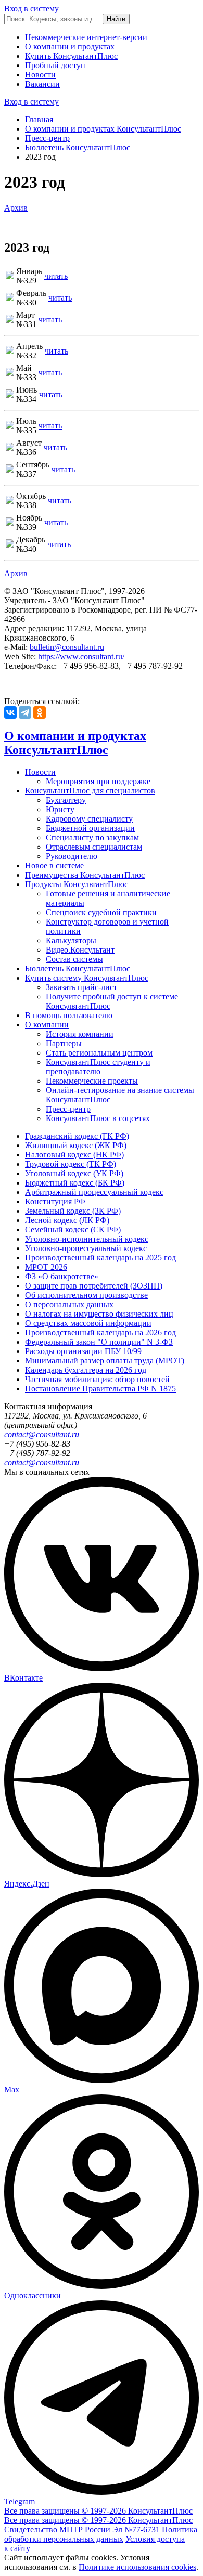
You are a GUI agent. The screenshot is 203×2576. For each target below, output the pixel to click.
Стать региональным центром (99, 1053)
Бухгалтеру (66, 800)
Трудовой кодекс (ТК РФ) (71, 1164)
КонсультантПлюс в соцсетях (98, 1118)
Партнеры (64, 1043)
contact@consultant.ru (42, 1434)
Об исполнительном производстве (86, 1295)
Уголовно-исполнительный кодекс (87, 1239)
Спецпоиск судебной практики (101, 912)
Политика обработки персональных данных (101, 2534)
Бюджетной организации (90, 828)
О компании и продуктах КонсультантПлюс (103, 129)
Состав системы (74, 959)
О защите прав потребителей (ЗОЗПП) (94, 1286)
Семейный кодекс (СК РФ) (73, 1230)
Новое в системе (54, 866)
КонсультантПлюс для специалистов (90, 791)
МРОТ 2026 (46, 1267)
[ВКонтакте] (10, 712)
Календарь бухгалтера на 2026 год (86, 1370)
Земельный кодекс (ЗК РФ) (73, 1211)
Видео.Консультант (80, 950)
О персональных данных (69, 1304)
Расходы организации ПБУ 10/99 (83, 1351)
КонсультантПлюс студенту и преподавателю (98, 1067)
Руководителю (72, 856)
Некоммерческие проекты (92, 1081)
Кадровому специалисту (89, 819)
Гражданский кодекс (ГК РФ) (77, 1136)
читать (56, 276)
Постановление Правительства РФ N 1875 (100, 1389)
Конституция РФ (55, 1201)
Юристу (60, 809)
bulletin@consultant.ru (67, 647)
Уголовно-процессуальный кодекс (86, 1248)
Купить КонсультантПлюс (71, 56)
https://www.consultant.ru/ (81, 656)
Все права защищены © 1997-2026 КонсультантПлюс (98, 2511)
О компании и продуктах (70, 47)
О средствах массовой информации (88, 1323)
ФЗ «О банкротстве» (62, 1276)
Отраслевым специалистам (94, 847)
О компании (47, 1025)
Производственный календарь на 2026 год (100, 1332)
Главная (39, 119)
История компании (80, 1034)
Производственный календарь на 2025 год (100, 1258)
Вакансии (42, 84)
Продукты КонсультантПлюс (77, 884)
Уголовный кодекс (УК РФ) (74, 1173)
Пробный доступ (55, 65)
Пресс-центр (47, 138)
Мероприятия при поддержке (98, 781)
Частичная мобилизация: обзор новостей (97, 1379)
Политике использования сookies (137, 2567)
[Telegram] (25, 712)
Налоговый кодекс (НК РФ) (74, 1155)
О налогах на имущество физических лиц (99, 1314)
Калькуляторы (71, 940)
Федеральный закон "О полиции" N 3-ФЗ (99, 1342)
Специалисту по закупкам (92, 837)
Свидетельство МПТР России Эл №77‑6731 (82, 2529)
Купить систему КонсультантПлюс (87, 978)
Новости (40, 75)
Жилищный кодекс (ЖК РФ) (76, 1145)
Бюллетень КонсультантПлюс (78, 147)
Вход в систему (31, 9)
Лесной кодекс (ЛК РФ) (67, 1220)
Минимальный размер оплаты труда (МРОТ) (105, 1361)
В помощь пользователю (69, 1015)
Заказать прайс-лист (81, 987)
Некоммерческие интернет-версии (86, 37)
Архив (16, 208)
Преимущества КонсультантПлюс (85, 875)
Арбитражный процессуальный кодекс (94, 1192)
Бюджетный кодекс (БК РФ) (75, 1183)
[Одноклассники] (40, 712)
